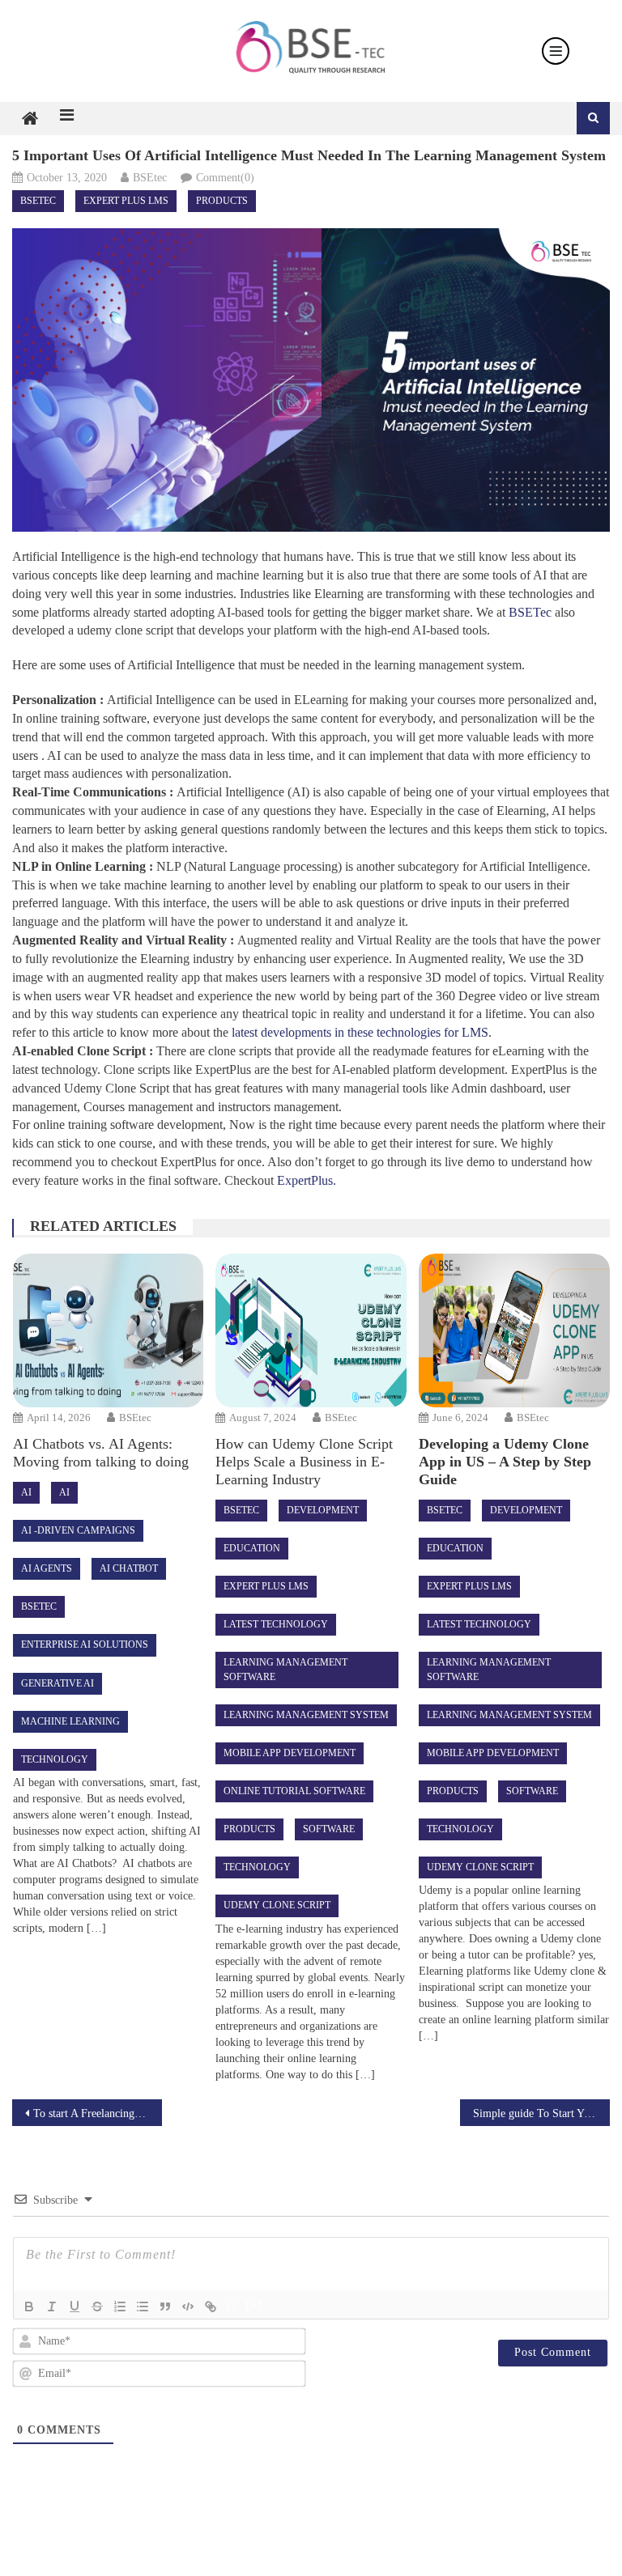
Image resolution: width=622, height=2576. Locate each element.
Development (323, 1510)
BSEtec (150, 178)
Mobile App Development (290, 1753)
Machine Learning (70, 1721)
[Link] (211, 2307)
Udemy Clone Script (277, 1905)
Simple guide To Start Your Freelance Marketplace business (541, 2113)
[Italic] (52, 2307)
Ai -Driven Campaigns (78, 1530)
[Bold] (29, 2307)
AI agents (47, 1568)
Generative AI (58, 1683)
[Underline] (75, 2307)
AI (26, 1492)
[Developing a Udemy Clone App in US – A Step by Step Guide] (514, 1330)
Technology (55, 1759)
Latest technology (276, 1624)
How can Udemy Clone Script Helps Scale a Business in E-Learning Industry (304, 1462)
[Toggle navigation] (556, 51)
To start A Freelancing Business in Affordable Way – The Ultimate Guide (97, 2113)
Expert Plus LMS (126, 201)
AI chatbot (129, 1568)
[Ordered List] (120, 2307)
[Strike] (97, 2307)
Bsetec (38, 201)
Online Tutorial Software (294, 1791)
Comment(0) (225, 178)
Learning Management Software (285, 1669)
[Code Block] (188, 2307)
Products (222, 201)
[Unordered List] (143, 2307)
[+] (254, 2305)
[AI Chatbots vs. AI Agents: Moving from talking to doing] (109, 1330)
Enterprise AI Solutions (85, 1644)
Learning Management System (306, 1715)
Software (329, 1829)
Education (252, 1548)
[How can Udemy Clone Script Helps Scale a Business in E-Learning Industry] (311, 1330)
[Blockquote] (165, 2307)
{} (232, 2305)
